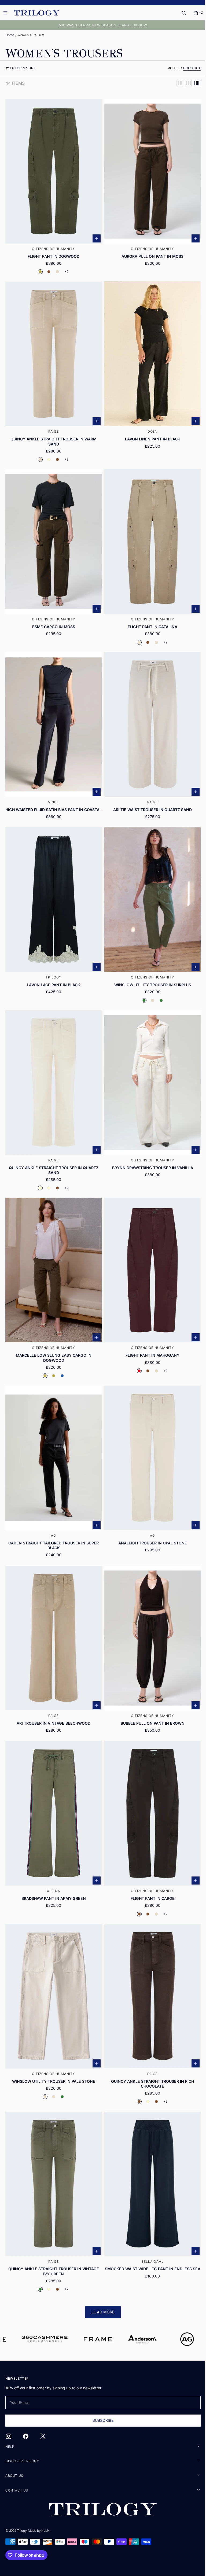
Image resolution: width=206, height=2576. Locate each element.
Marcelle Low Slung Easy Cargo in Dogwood (53, 1342)
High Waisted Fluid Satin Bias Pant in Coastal (53, 800)
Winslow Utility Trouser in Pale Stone (53, 2053)
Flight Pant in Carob (149, 1873)
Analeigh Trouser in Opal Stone (149, 1524)
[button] (180, 13)
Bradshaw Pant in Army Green (53, 1873)
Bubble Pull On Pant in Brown (149, 1701)
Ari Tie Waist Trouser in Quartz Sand (150, 797)
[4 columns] (193, 83)
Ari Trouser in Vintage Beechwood (52, 1701)
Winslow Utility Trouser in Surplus (149, 975)
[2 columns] (176, 83)
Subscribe (101, 2420)
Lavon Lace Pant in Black (52, 975)
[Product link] (53, 187)
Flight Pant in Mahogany (150, 1339)
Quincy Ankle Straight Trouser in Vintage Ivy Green (53, 2240)
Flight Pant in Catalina (150, 618)
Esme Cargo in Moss (53, 618)
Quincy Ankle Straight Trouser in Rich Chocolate (150, 2055)
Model (170, 68)
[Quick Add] (95, 235)
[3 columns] (184, 83)
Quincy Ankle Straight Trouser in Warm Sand (52, 435)
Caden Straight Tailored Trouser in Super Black (52, 1526)
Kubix (45, 2531)
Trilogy (22, 2531)
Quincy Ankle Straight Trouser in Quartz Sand (53, 1157)
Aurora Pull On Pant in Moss (150, 253)
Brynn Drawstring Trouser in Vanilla (149, 1154)
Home (10, 35)
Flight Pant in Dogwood (52, 253)
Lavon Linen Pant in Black (149, 433)
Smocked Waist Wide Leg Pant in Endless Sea (149, 2240)
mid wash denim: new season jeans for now (101, 25)
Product (188, 68)
